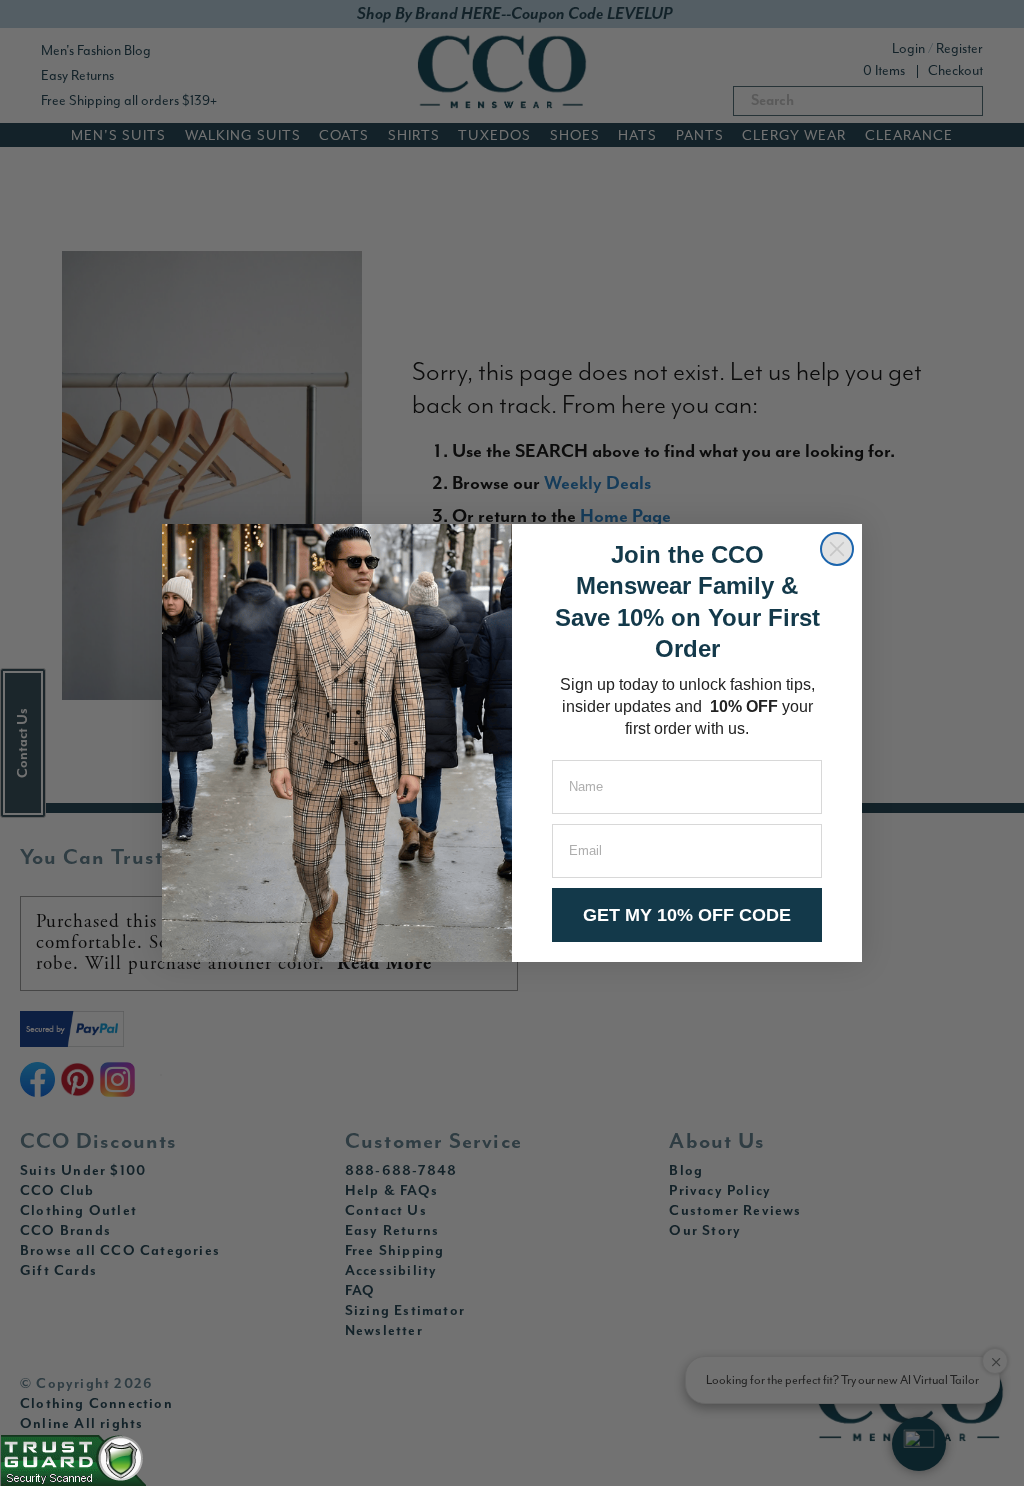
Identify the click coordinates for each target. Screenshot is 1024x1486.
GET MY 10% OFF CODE (687, 915)
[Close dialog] (837, 549)
